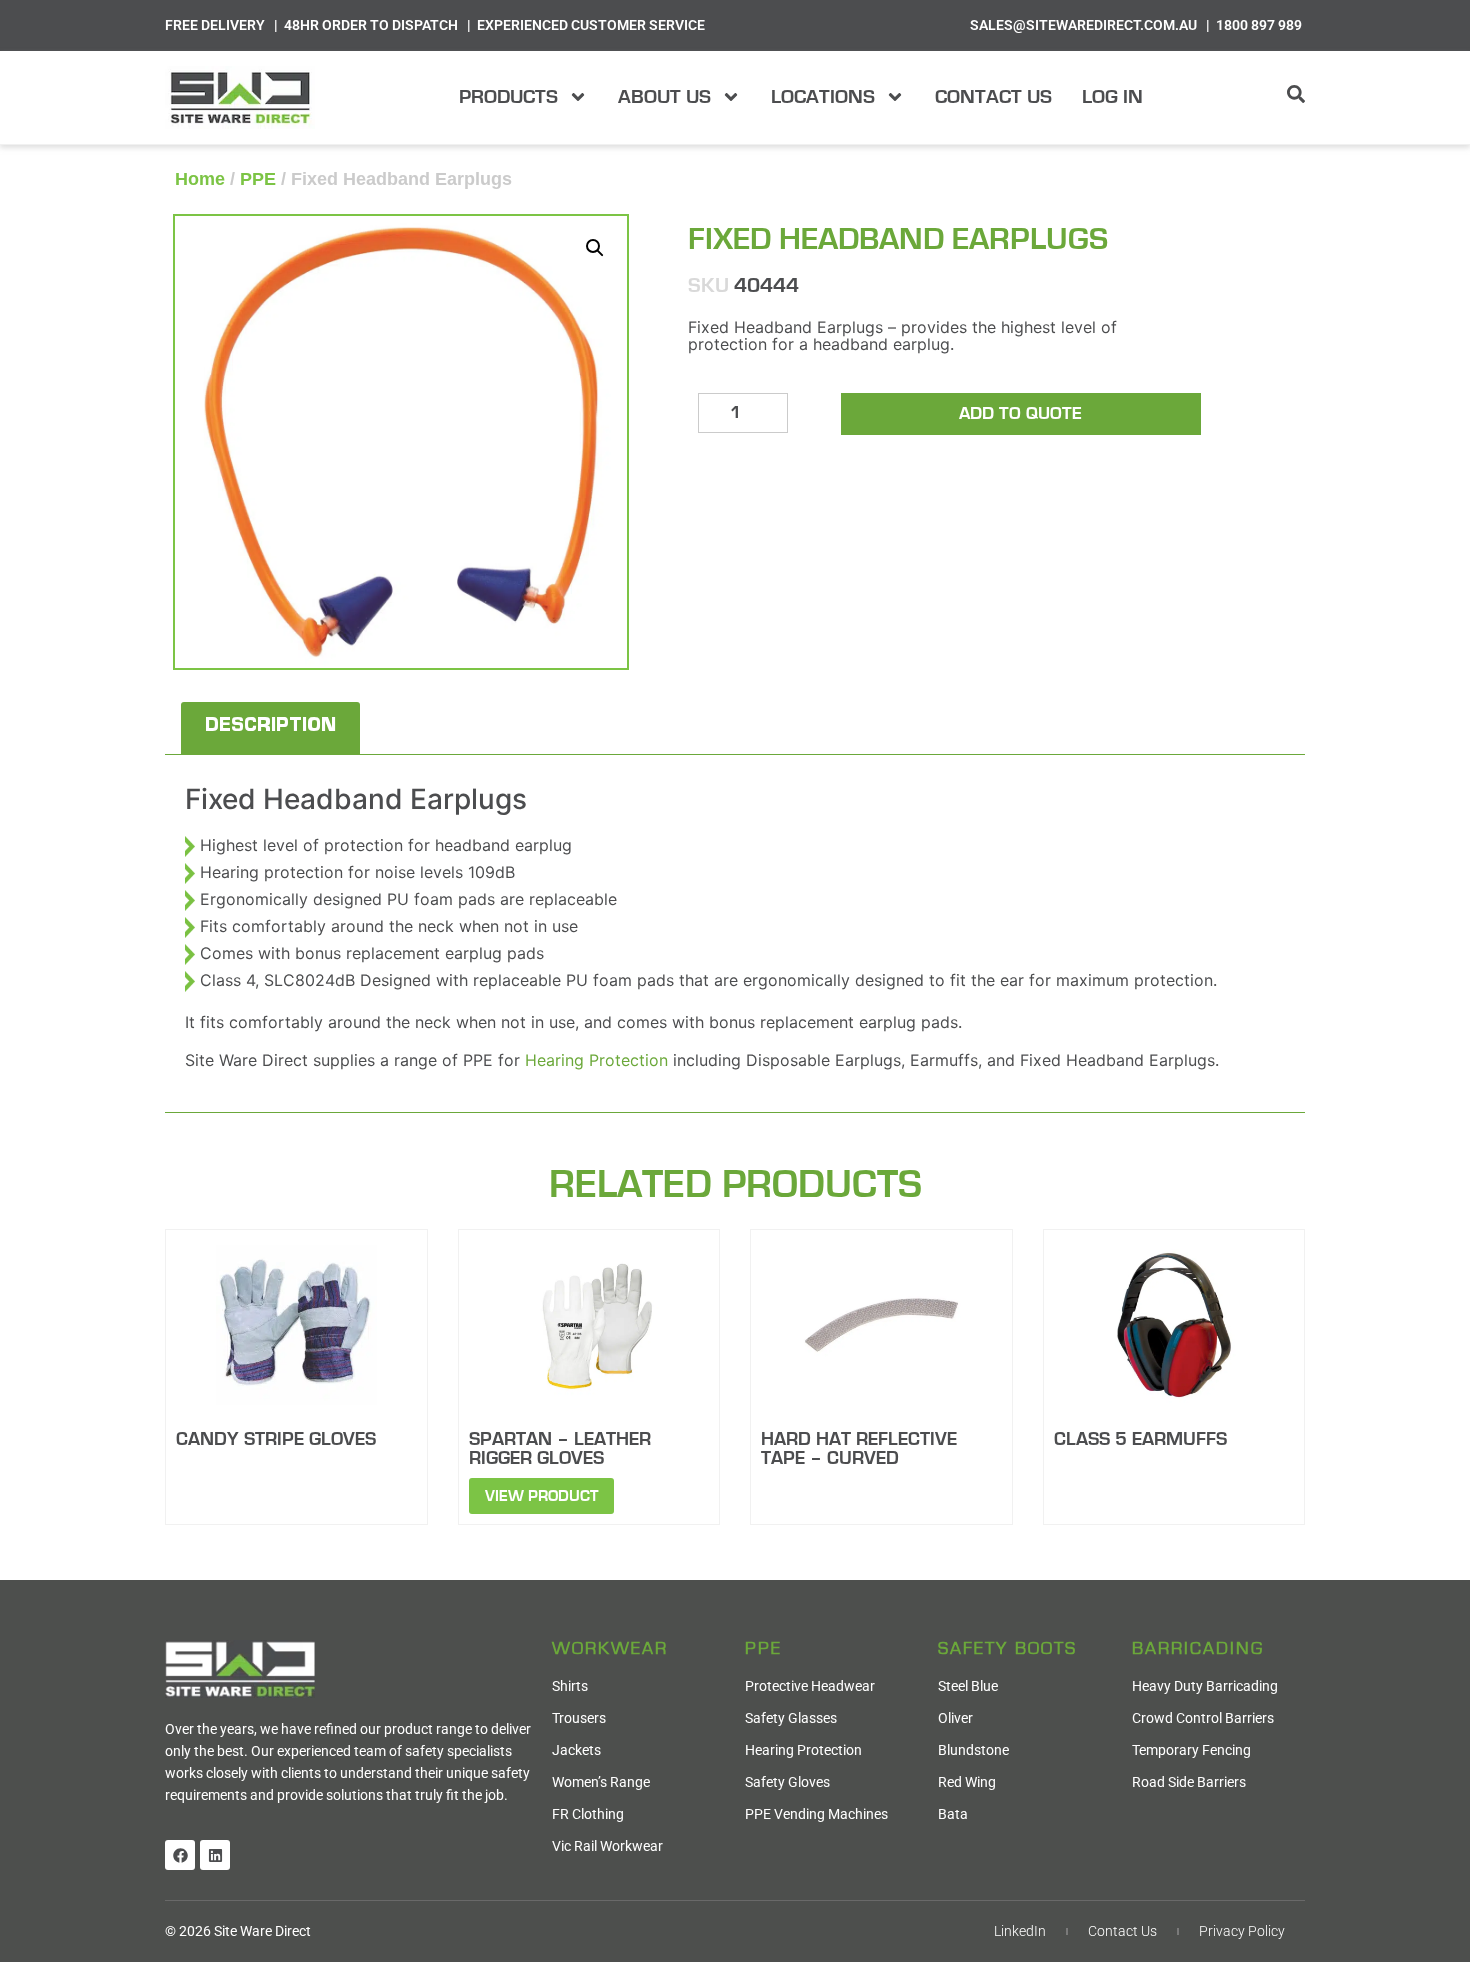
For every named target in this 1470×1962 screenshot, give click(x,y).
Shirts (570, 1686)
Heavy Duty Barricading (1205, 1686)
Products (508, 97)
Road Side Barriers (1189, 1782)
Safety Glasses (791, 1718)
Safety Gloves (787, 1782)
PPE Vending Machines (816, 1814)
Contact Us (993, 97)
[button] (595, 248)
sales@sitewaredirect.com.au (1083, 25)
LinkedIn (1020, 1931)
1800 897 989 (1259, 25)
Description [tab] (270, 728)
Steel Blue (968, 1686)
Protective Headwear (810, 1686)
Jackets (576, 1750)
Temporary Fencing (1191, 1750)
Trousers (579, 1718)
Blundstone (973, 1750)
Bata (953, 1814)
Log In (1112, 97)
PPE (258, 179)
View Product (541, 1496)
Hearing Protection (596, 1060)
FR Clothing (588, 1814)
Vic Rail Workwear (607, 1846)
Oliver (955, 1718)
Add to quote (1020, 414)
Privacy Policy (1242, 1931)
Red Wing (967, 1782)
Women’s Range (601, 1782)
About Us (664, 97)
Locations (823, 97)
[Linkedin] (215, 1855)
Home (200, 179)
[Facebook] (180, 1855)
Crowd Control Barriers (1203, 1718)
